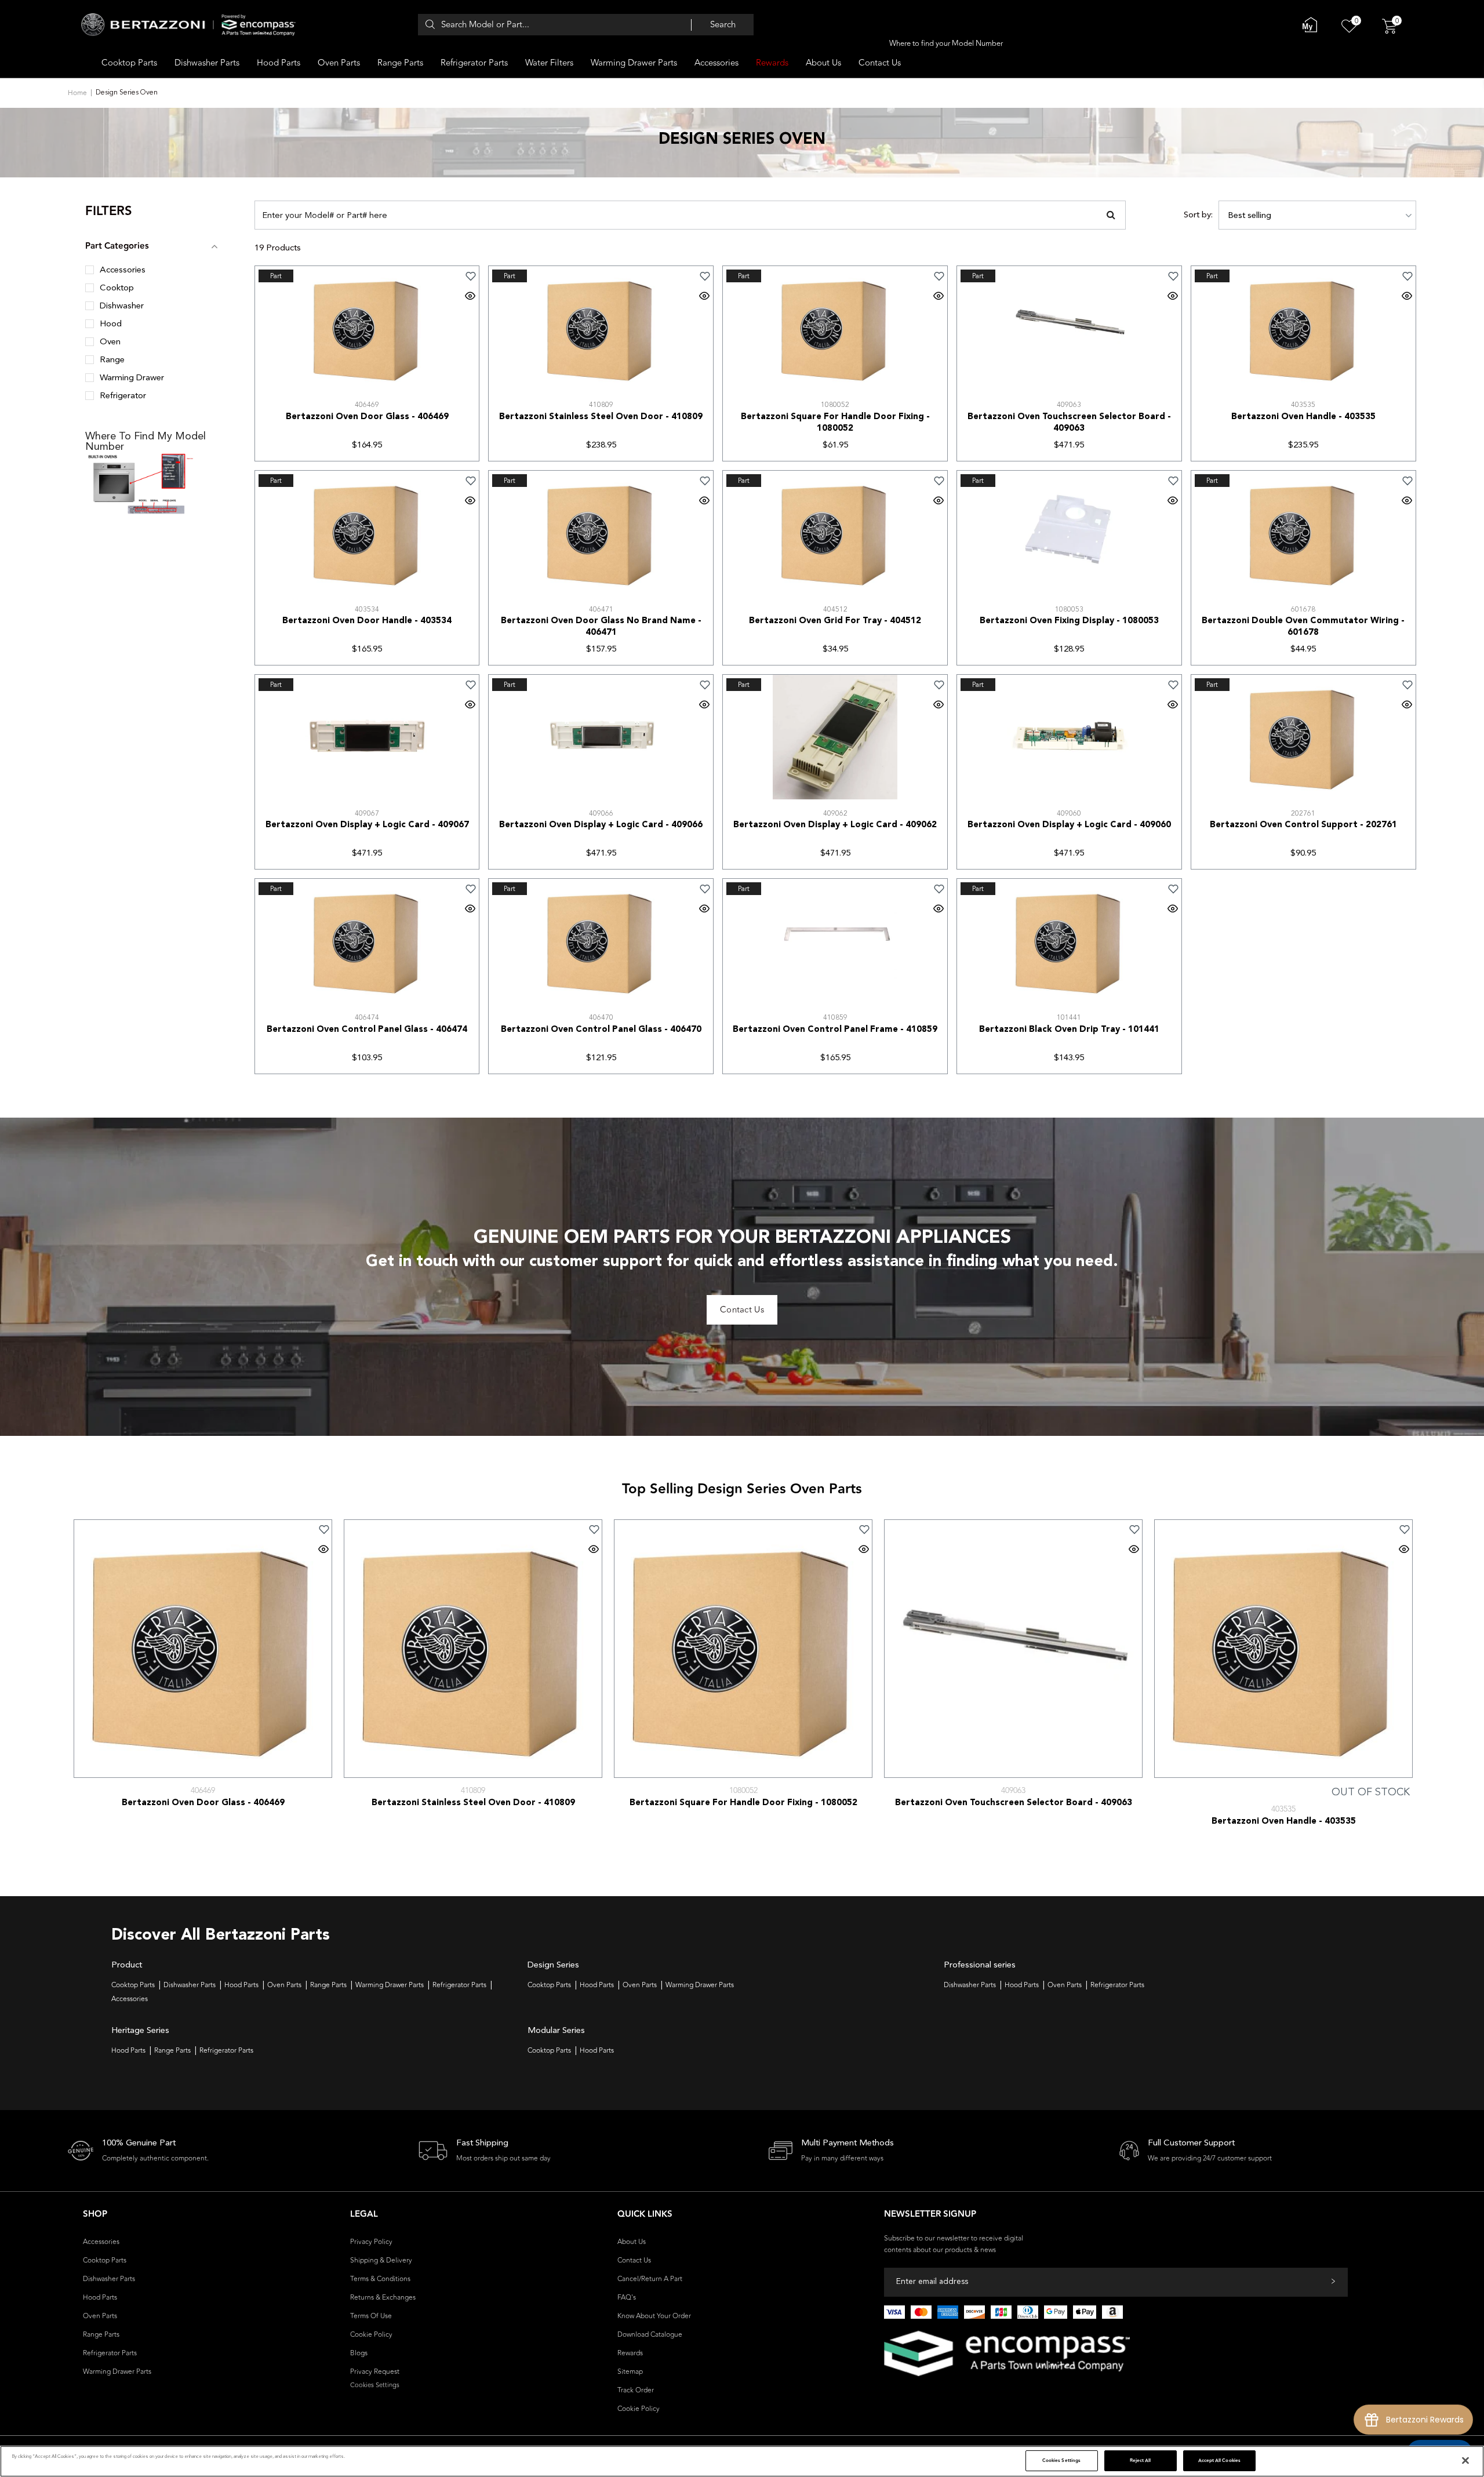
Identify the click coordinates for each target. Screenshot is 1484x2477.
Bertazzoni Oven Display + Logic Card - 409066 (601, 825)
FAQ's (627, 2297)
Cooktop (117, 288)
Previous (53, 1638)
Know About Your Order (654, 2316)
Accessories (716, 63)
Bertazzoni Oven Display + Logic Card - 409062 (835, 825)
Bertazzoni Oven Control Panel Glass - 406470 (601, 1030)
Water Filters (549, 63)
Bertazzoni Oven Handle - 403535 (1303, 417)
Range (112, 360)
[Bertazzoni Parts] (188, 25)
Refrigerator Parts (474, 63)
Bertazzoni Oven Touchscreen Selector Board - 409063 (1069, 423)
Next (1431, 1638)
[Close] (1465, 2461)
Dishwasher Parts (207, 63)
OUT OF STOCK (1371, 1792)
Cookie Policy (371, 2334)
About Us (823, 63)
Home (77, 93)
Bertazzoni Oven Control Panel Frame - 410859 (835, 1030)
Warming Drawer (132, 378)
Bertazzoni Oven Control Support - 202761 (1303, 825)
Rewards (772, 63)
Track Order (636, 2390)
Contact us (742, 1310)
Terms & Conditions (380, 2279)
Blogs (359, 2353)
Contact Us (880, 63)
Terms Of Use (371, 2316)
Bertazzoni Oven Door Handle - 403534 (367, 621)
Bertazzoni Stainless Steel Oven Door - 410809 (601, 417)
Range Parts (400, 63)
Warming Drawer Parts (634, 63)
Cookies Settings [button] (375, 2385)
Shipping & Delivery (381, 2260)
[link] (418, 276)
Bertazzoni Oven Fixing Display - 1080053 (1069, 621)
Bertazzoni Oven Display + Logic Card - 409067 (367, 825)
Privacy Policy (371, 2242)
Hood (111, 324)
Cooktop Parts (129, 63)
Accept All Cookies (1219, 2460)
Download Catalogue (650, 2334)
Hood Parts (279, 63)
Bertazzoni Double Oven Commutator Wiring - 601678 (1303, 627)
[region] (742, 2461)
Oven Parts (339, 63)
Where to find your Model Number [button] (946, 43)
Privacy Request (375, 2371)
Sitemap (630, 2371)
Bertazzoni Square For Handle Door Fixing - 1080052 (835, 423)
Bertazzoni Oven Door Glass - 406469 (367, 417)
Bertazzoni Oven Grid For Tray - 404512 (835, 621)
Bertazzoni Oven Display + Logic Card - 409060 (1069, 825)
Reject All (1141, 2460)
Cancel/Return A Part (650, 2279)
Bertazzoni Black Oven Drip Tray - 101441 (1069, 1030)
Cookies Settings (1061, 2460)
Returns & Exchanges (383, 2297)
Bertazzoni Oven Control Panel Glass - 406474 (367, 1030)
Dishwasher (122, 306)
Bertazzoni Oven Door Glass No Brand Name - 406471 (601, 627)
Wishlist (1252, 2426)
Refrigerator (123, 396)
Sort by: (1198, 215)
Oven (110, 342)
